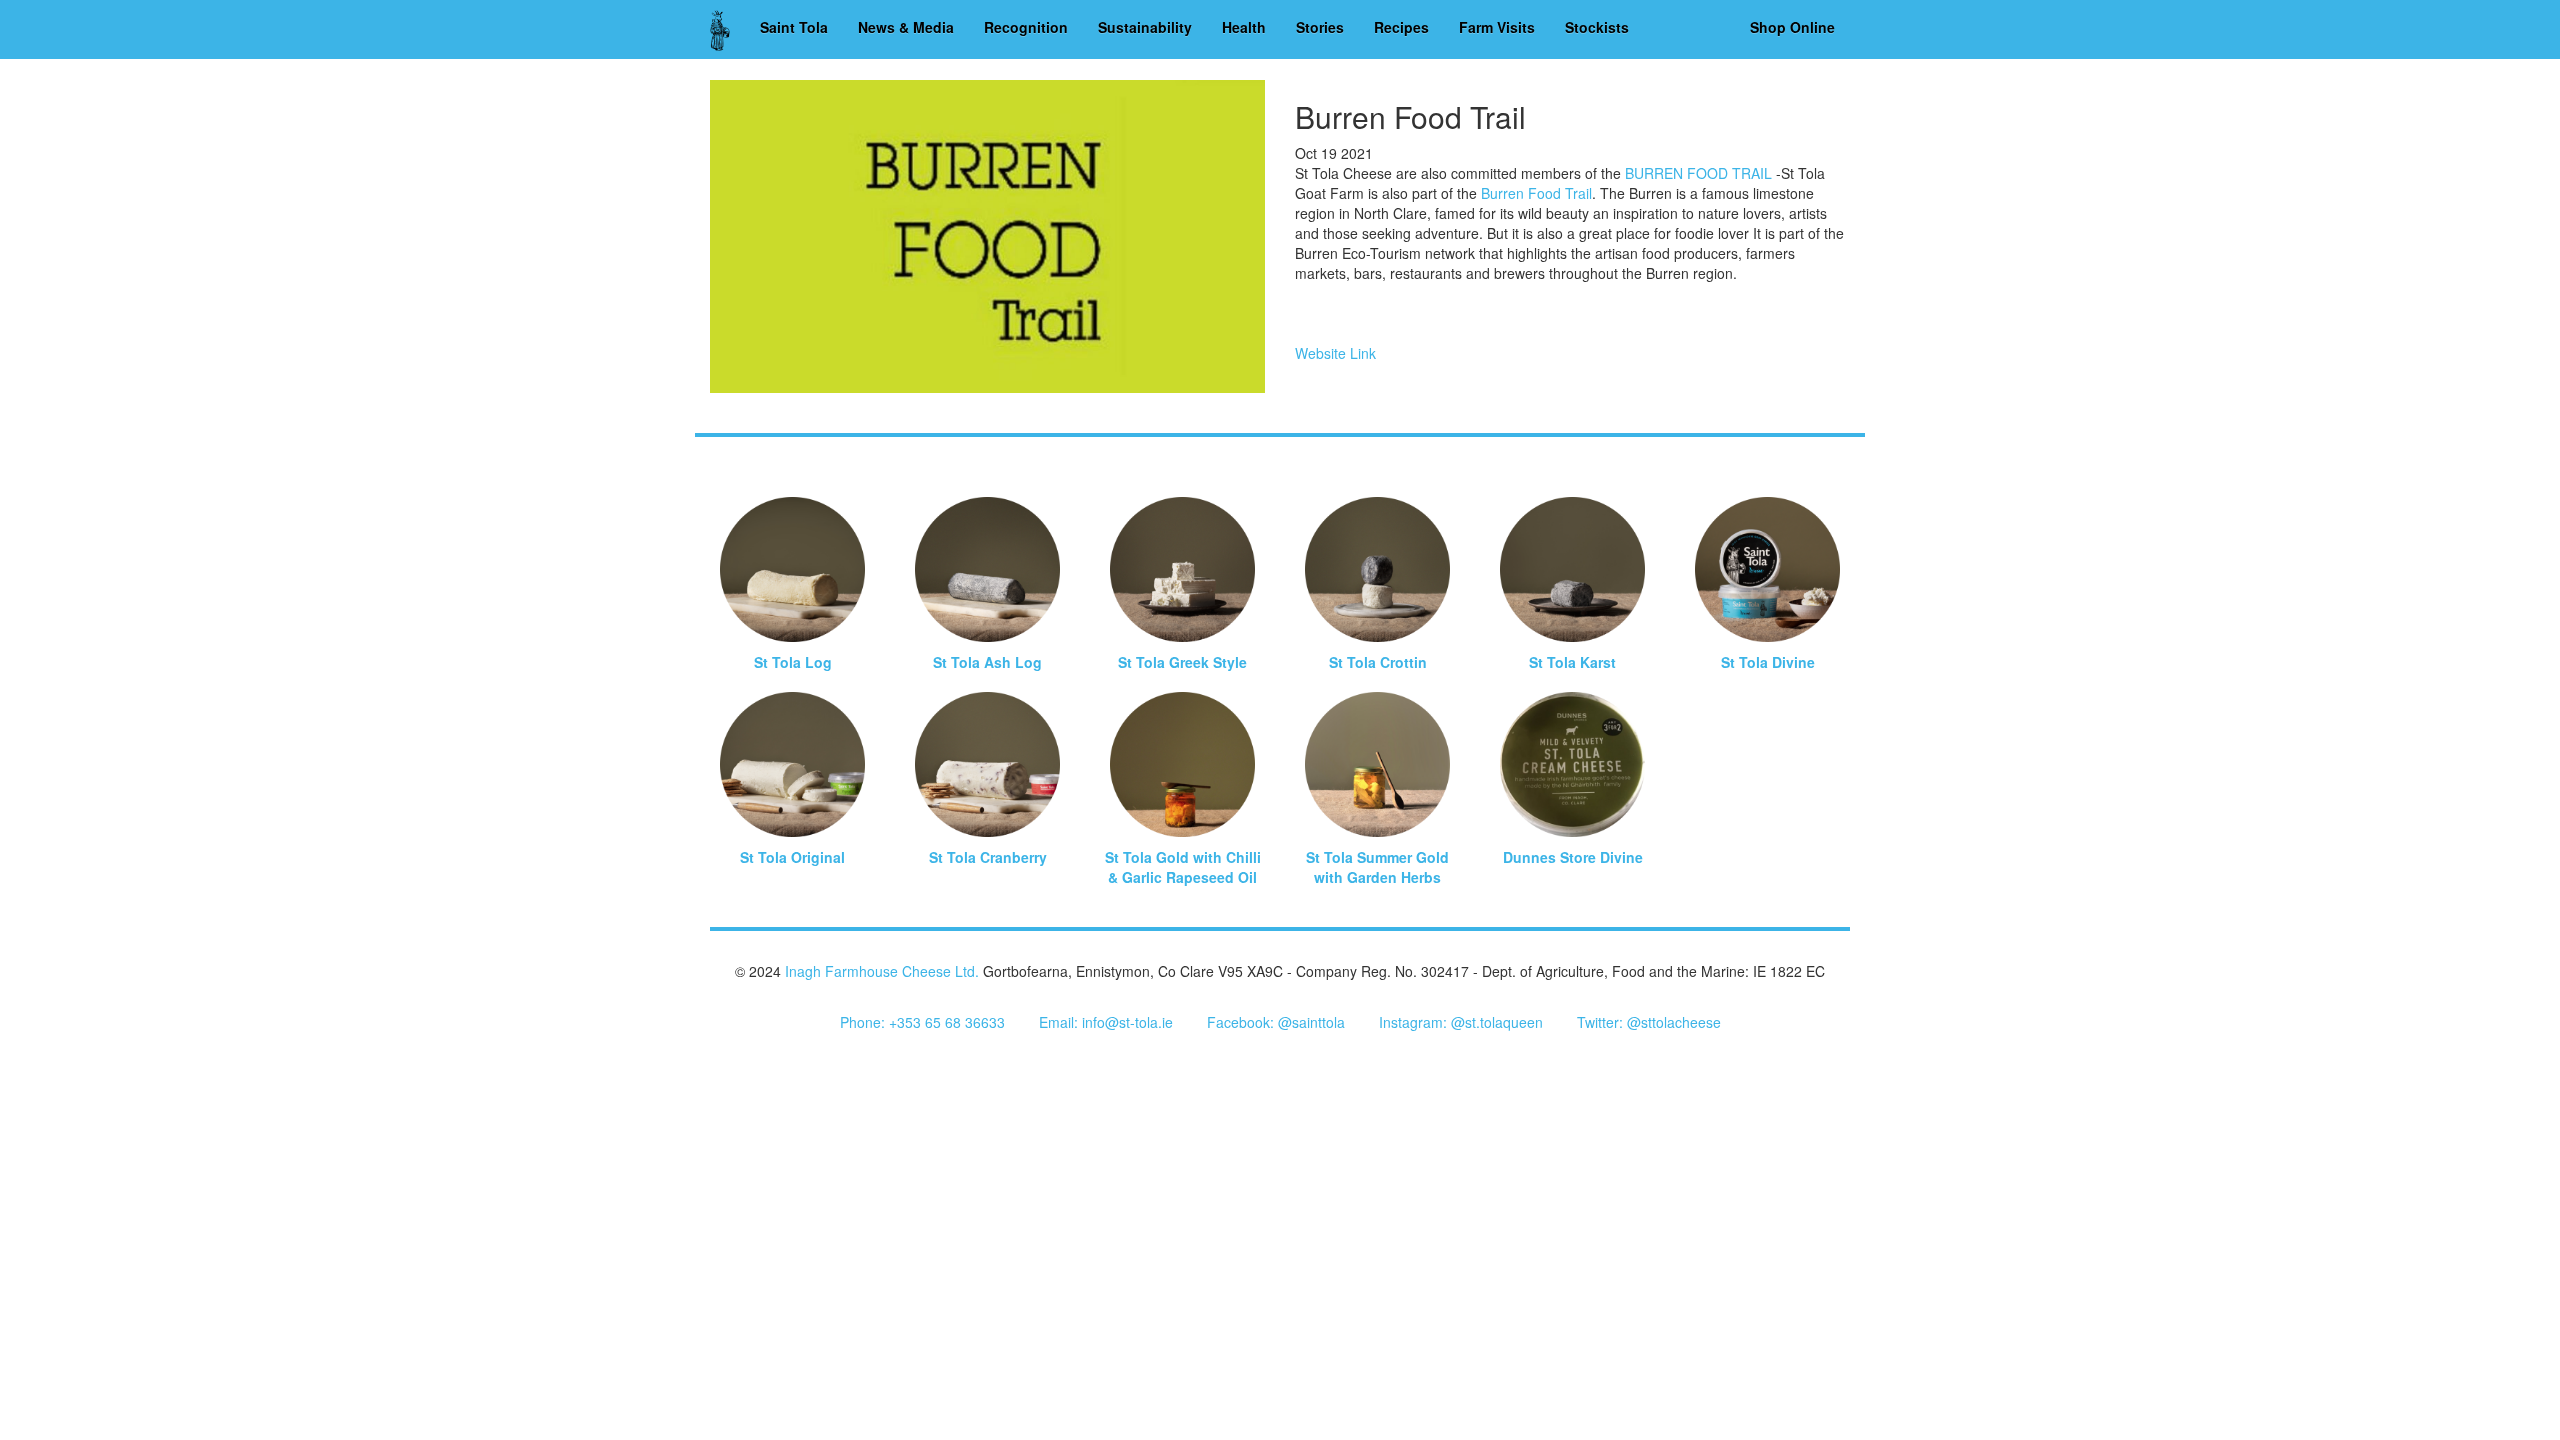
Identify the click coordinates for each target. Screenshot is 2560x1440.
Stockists (1597, 27)
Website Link (1335, 353)
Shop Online (1792, 27)
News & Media (906, 27)
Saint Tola (794, 27)
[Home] (727, 29)
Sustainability (1145, 27)
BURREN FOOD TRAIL (1698, 173)
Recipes (1401, 27)
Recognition (1026, 27)
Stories (1320, 27)
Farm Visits (1497, 27)
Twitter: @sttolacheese (1649, 1022)
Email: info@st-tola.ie (1106, 1022)
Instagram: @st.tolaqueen (1461, 1022)
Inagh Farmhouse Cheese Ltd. (882, 971)
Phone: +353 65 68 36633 (922, 1022)
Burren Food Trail (1536, 193)
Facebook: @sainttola (1276, 1022)
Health (1244, 27)
